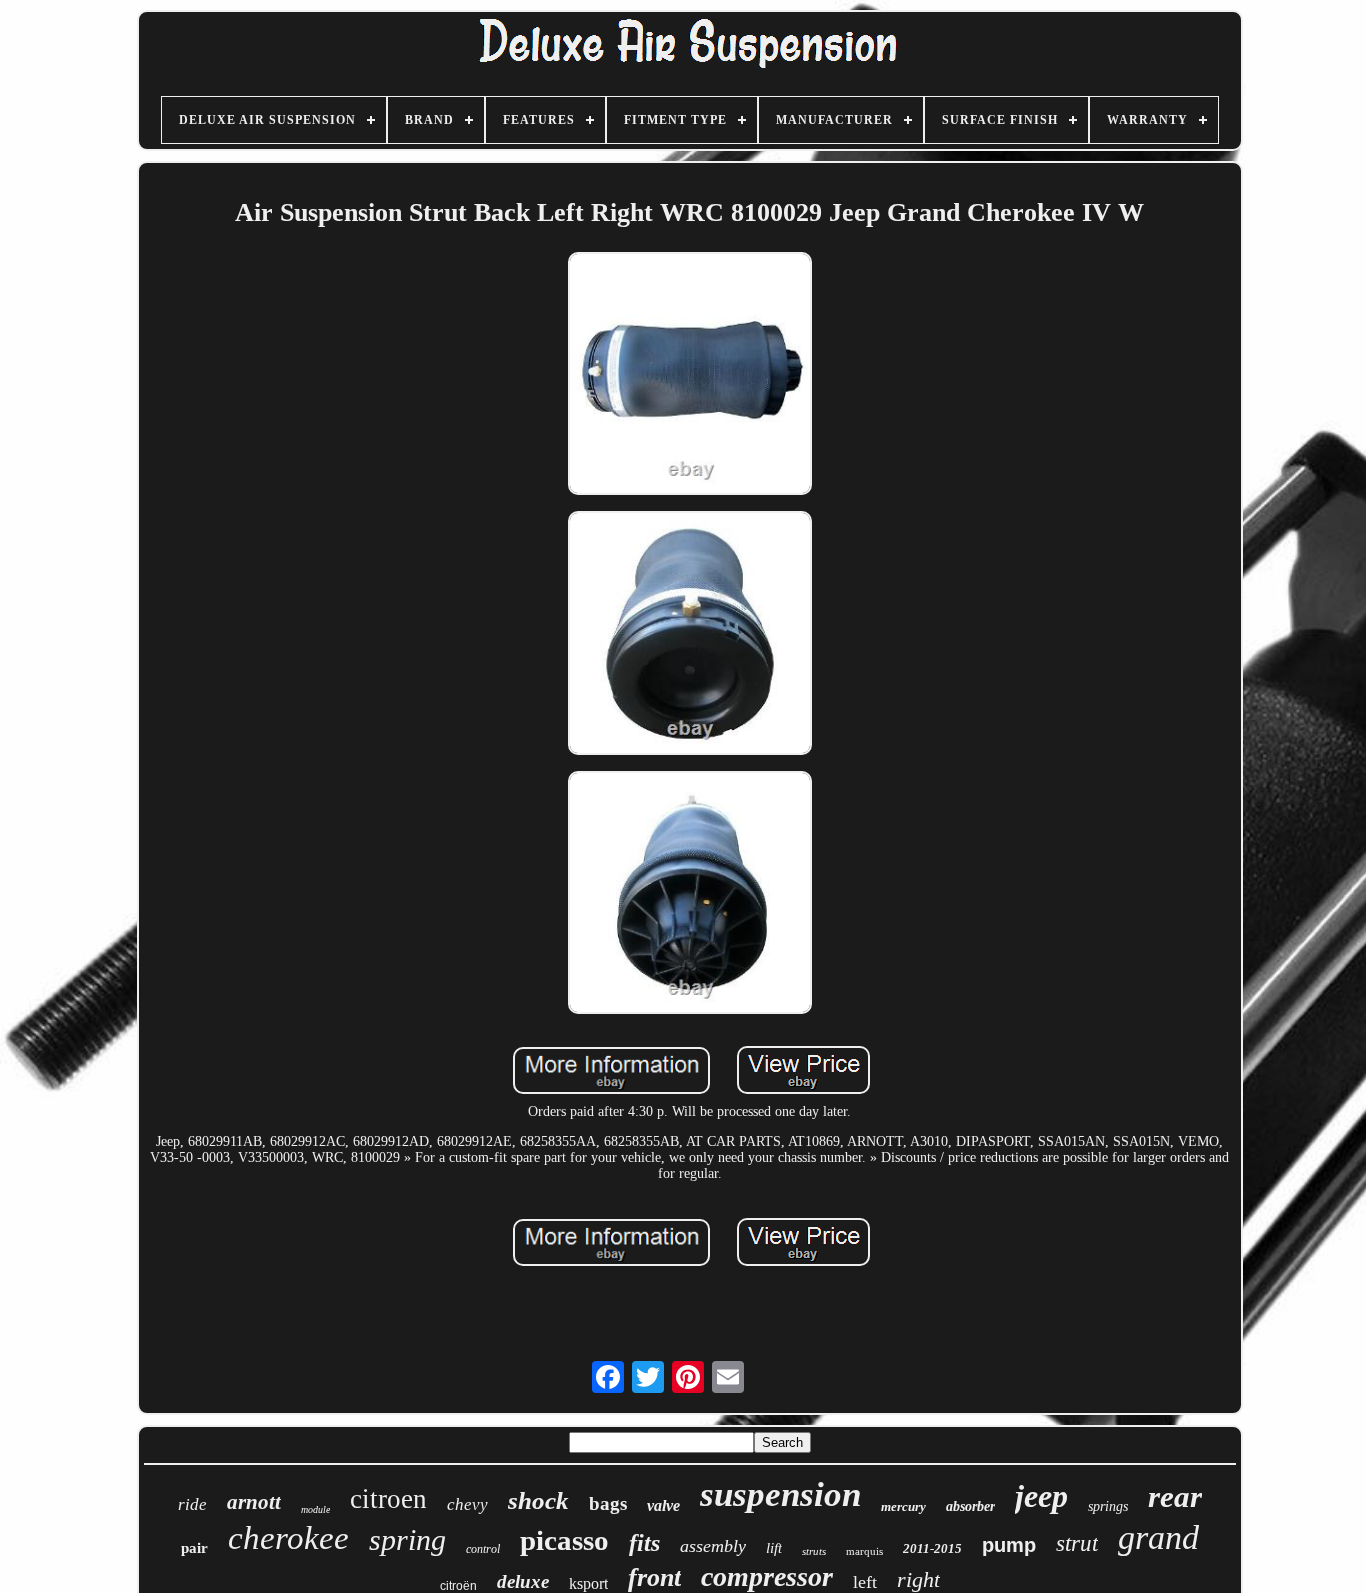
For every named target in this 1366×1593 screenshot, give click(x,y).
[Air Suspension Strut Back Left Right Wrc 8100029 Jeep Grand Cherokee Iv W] (690, 375)
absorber (970, 1506)
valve (663, 1505)
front (654, 1577)
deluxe (523, 1581)
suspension (780, 1494)
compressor (767, 1576)
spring (407, 1539)
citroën (458, 1586)
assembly (713, 1546)
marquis (864, 1551)
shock (538, 1500)
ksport (588, 1583)
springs (1108, 1506)
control (483, 1549)
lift (774, 1548)
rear (1175, 1496)
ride (192, 1504)
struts (814, 1551)
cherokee (288, 1538)
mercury (903, 1506)
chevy (467, 1504)
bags (608, 1503)
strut (1077, 1543)
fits (644, 1543)
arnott (254, 1502)
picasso (564, 1540)
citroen (388, 1499)
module (315, 1509)
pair (194, 1548)
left (865, 1582)
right (918, 1579)
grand (1158, 1537)
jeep (1041, 1496)
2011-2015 (932, 1548)
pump (1009, 1545)
